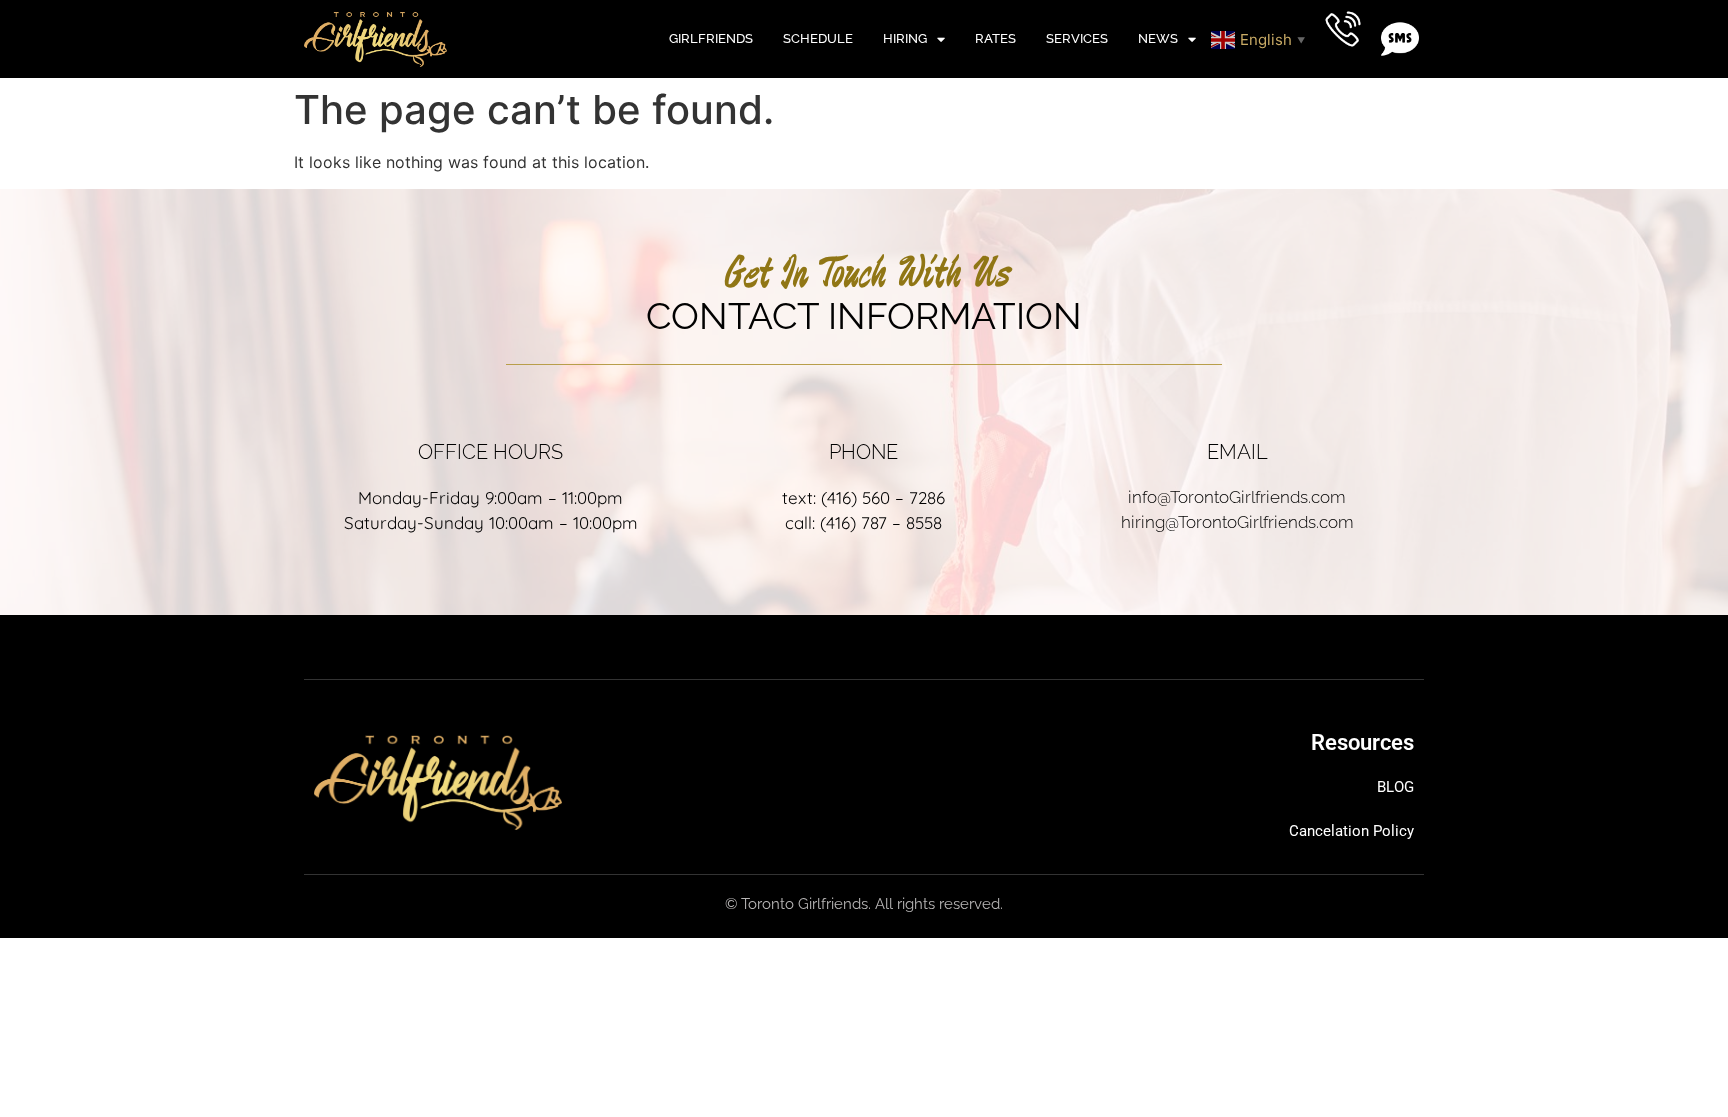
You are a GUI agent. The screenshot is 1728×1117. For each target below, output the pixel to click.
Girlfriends (711, 38)
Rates (995, 38)
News (1158, 38)
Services (1077, 38)
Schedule (818, 38)
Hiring (905, 38)
